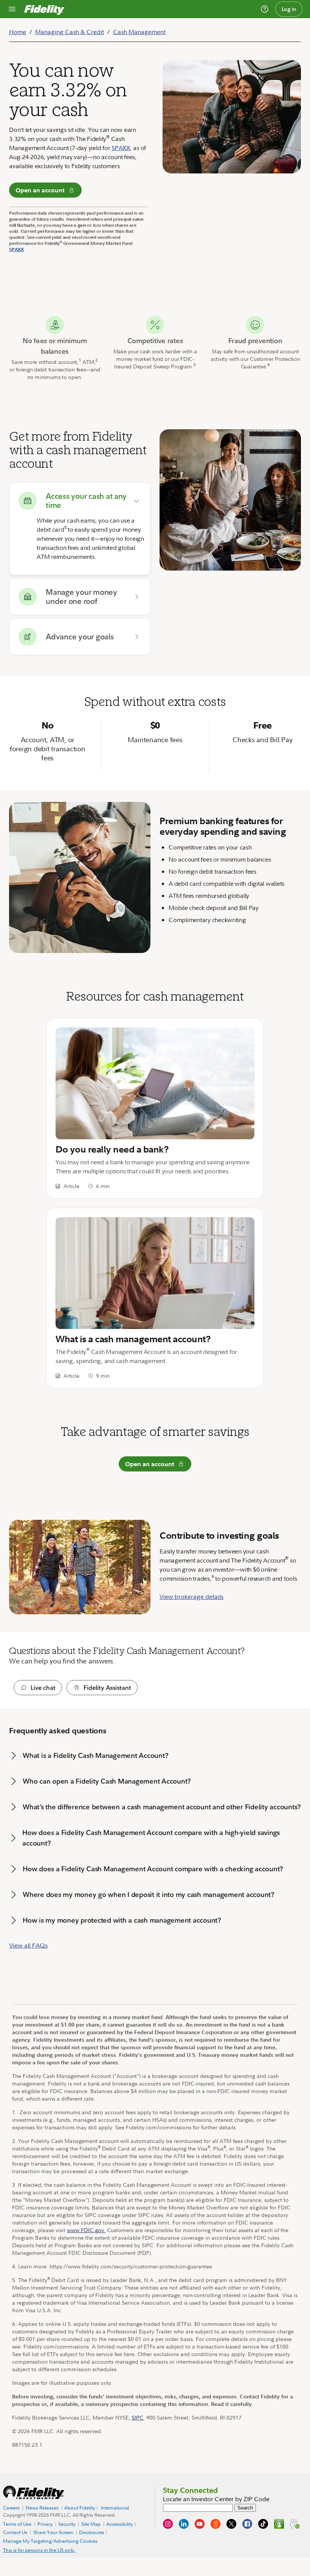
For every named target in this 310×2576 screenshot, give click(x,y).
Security (67, 2524)
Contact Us (15, 2533)
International (115, 2508)
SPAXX (121, 148)
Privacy (45, 2524)
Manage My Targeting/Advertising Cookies (50, 2541)
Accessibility (119, 2524)
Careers (11, 2508)
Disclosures (92, 2533)
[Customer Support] (265, 9)
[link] (155, 1108)
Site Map (91, 2524)
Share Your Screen (53, 2532)
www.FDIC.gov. (86, 2230)
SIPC (137, 2417)
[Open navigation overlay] (12, 9)
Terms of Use (17, 2524)
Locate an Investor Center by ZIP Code (216, 2499)
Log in (289, 9)
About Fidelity (80, 2508)
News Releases (42, 2508)
